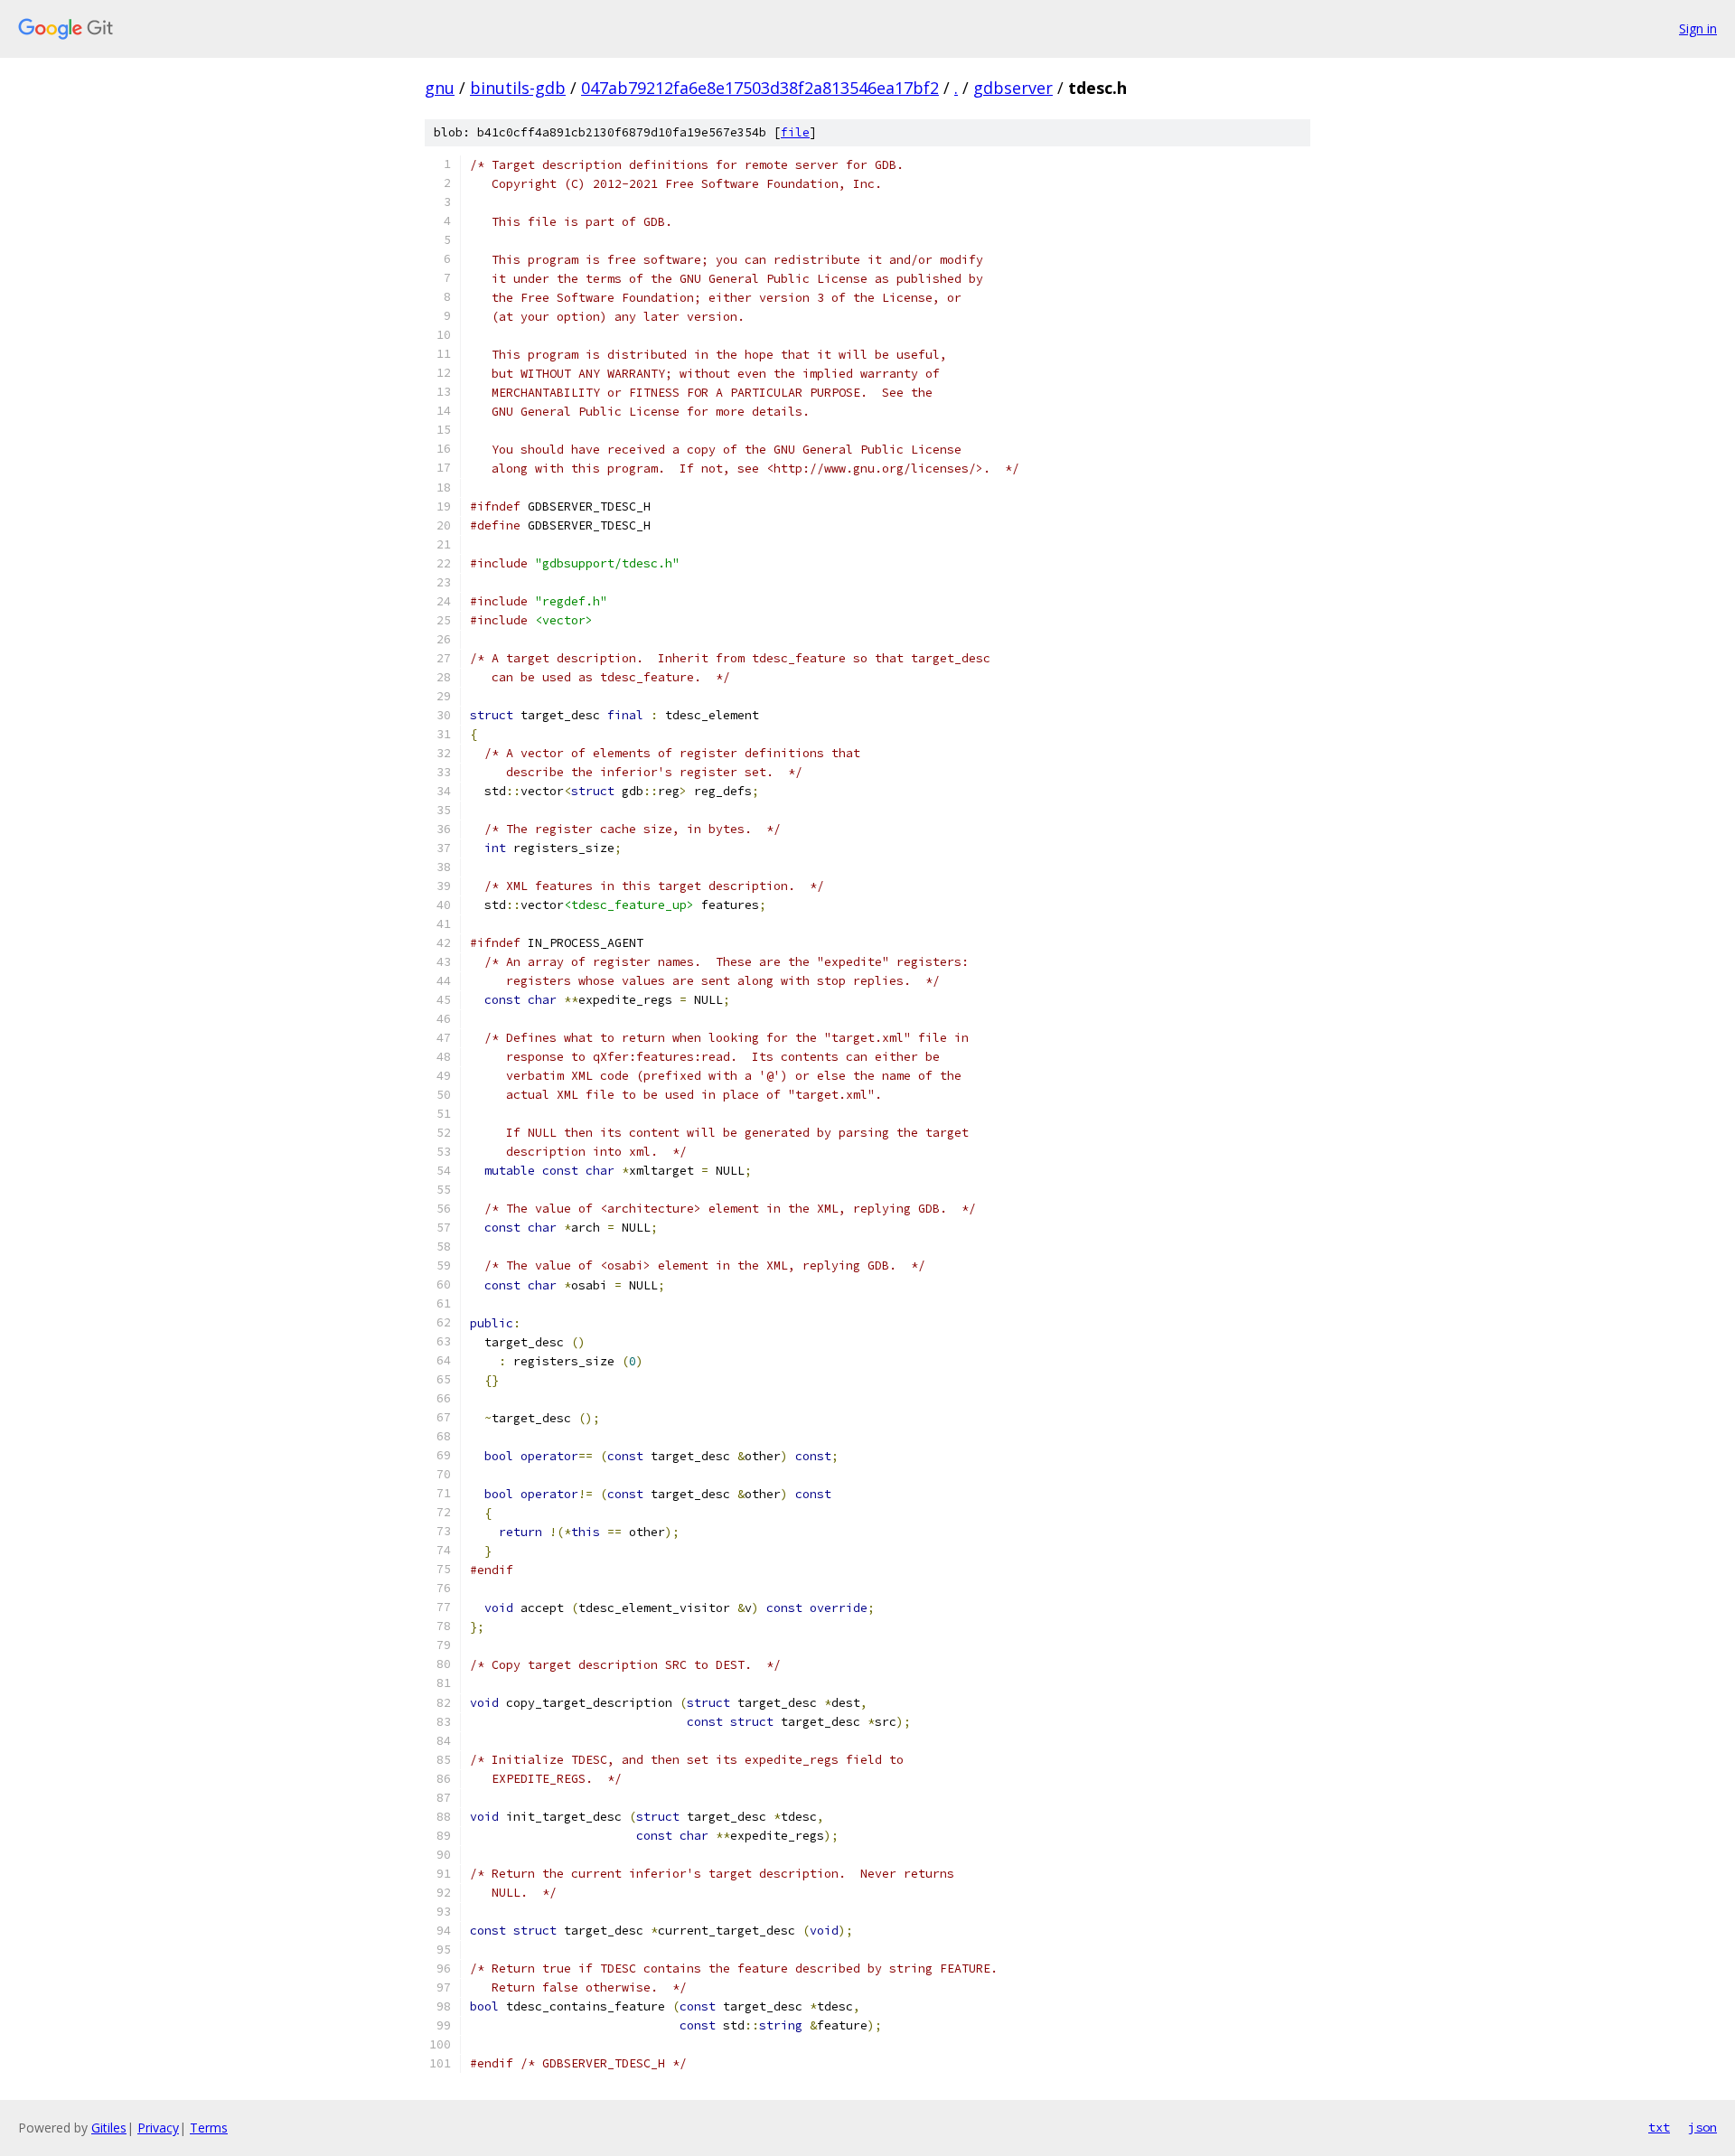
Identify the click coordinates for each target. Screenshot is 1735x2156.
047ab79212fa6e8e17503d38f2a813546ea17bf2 (760, 88)
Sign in (1698, 28)
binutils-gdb (518, 88)
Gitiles (109, 2128)
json (1702, 2127)
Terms (209, 2128)
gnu (440, 88)
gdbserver (1013, 88)
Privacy (158, 2128)
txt (1659, 2127)
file (795, 132)
